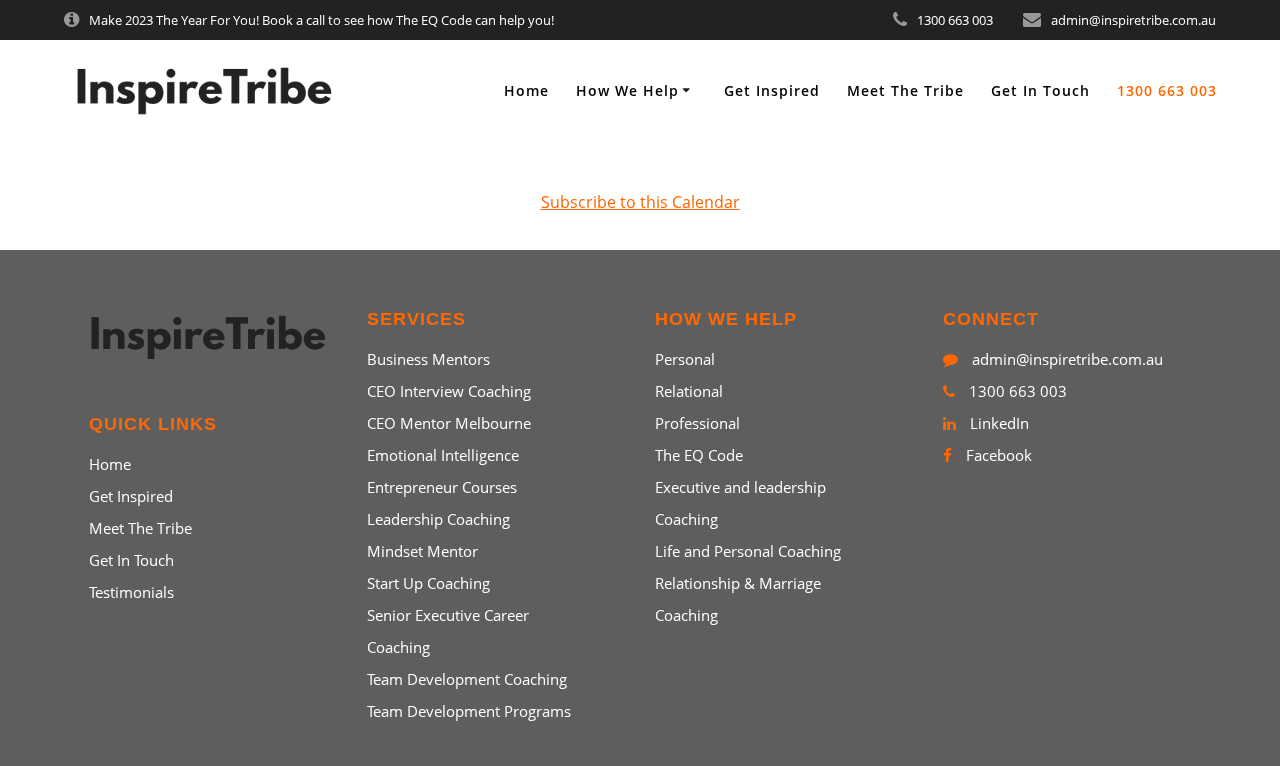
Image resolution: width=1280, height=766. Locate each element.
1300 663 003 (1167, 90)
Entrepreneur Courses (442, 487)
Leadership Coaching (438, 519)
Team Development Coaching (467, 679)
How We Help (627, 90)
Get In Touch (1040, 90)
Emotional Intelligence (443, 455)
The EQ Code (699, 455)
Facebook (997, 455)
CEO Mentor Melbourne (449, 423)
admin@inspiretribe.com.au (1065, 359)
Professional (697, 423)
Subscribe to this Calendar (640, 202)
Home (526, 90)
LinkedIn (997, 423)
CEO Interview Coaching (449, 391)
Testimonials (131, 592)
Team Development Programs (469, 711)
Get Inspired (772, 90)
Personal (685, 359)
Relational (689, 391)
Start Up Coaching (428, 583)
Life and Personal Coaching (748, 551)
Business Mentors (428, 359)
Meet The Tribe (905, 90)
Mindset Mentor (422, 551)
